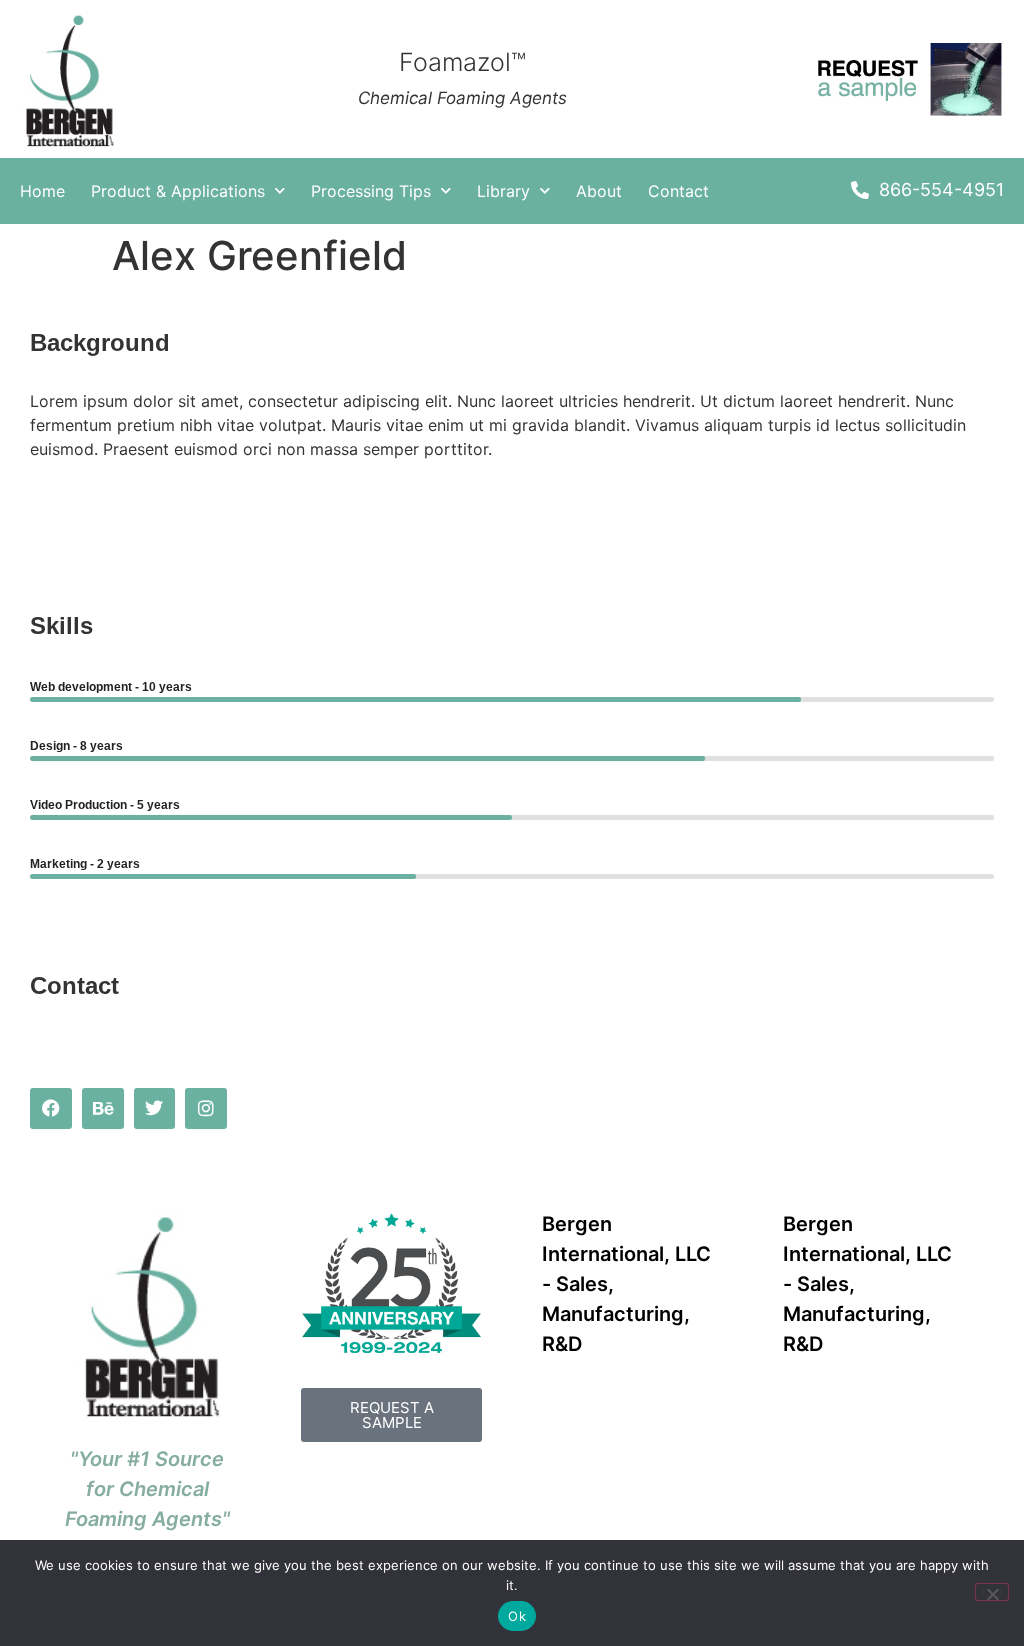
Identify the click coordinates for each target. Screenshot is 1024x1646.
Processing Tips (371, 191)
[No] (992, 1592)
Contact (678, 191)
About (599, 191)
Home (42, 191)
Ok (517, 1616)
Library (503, 191)
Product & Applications (178, 191)
